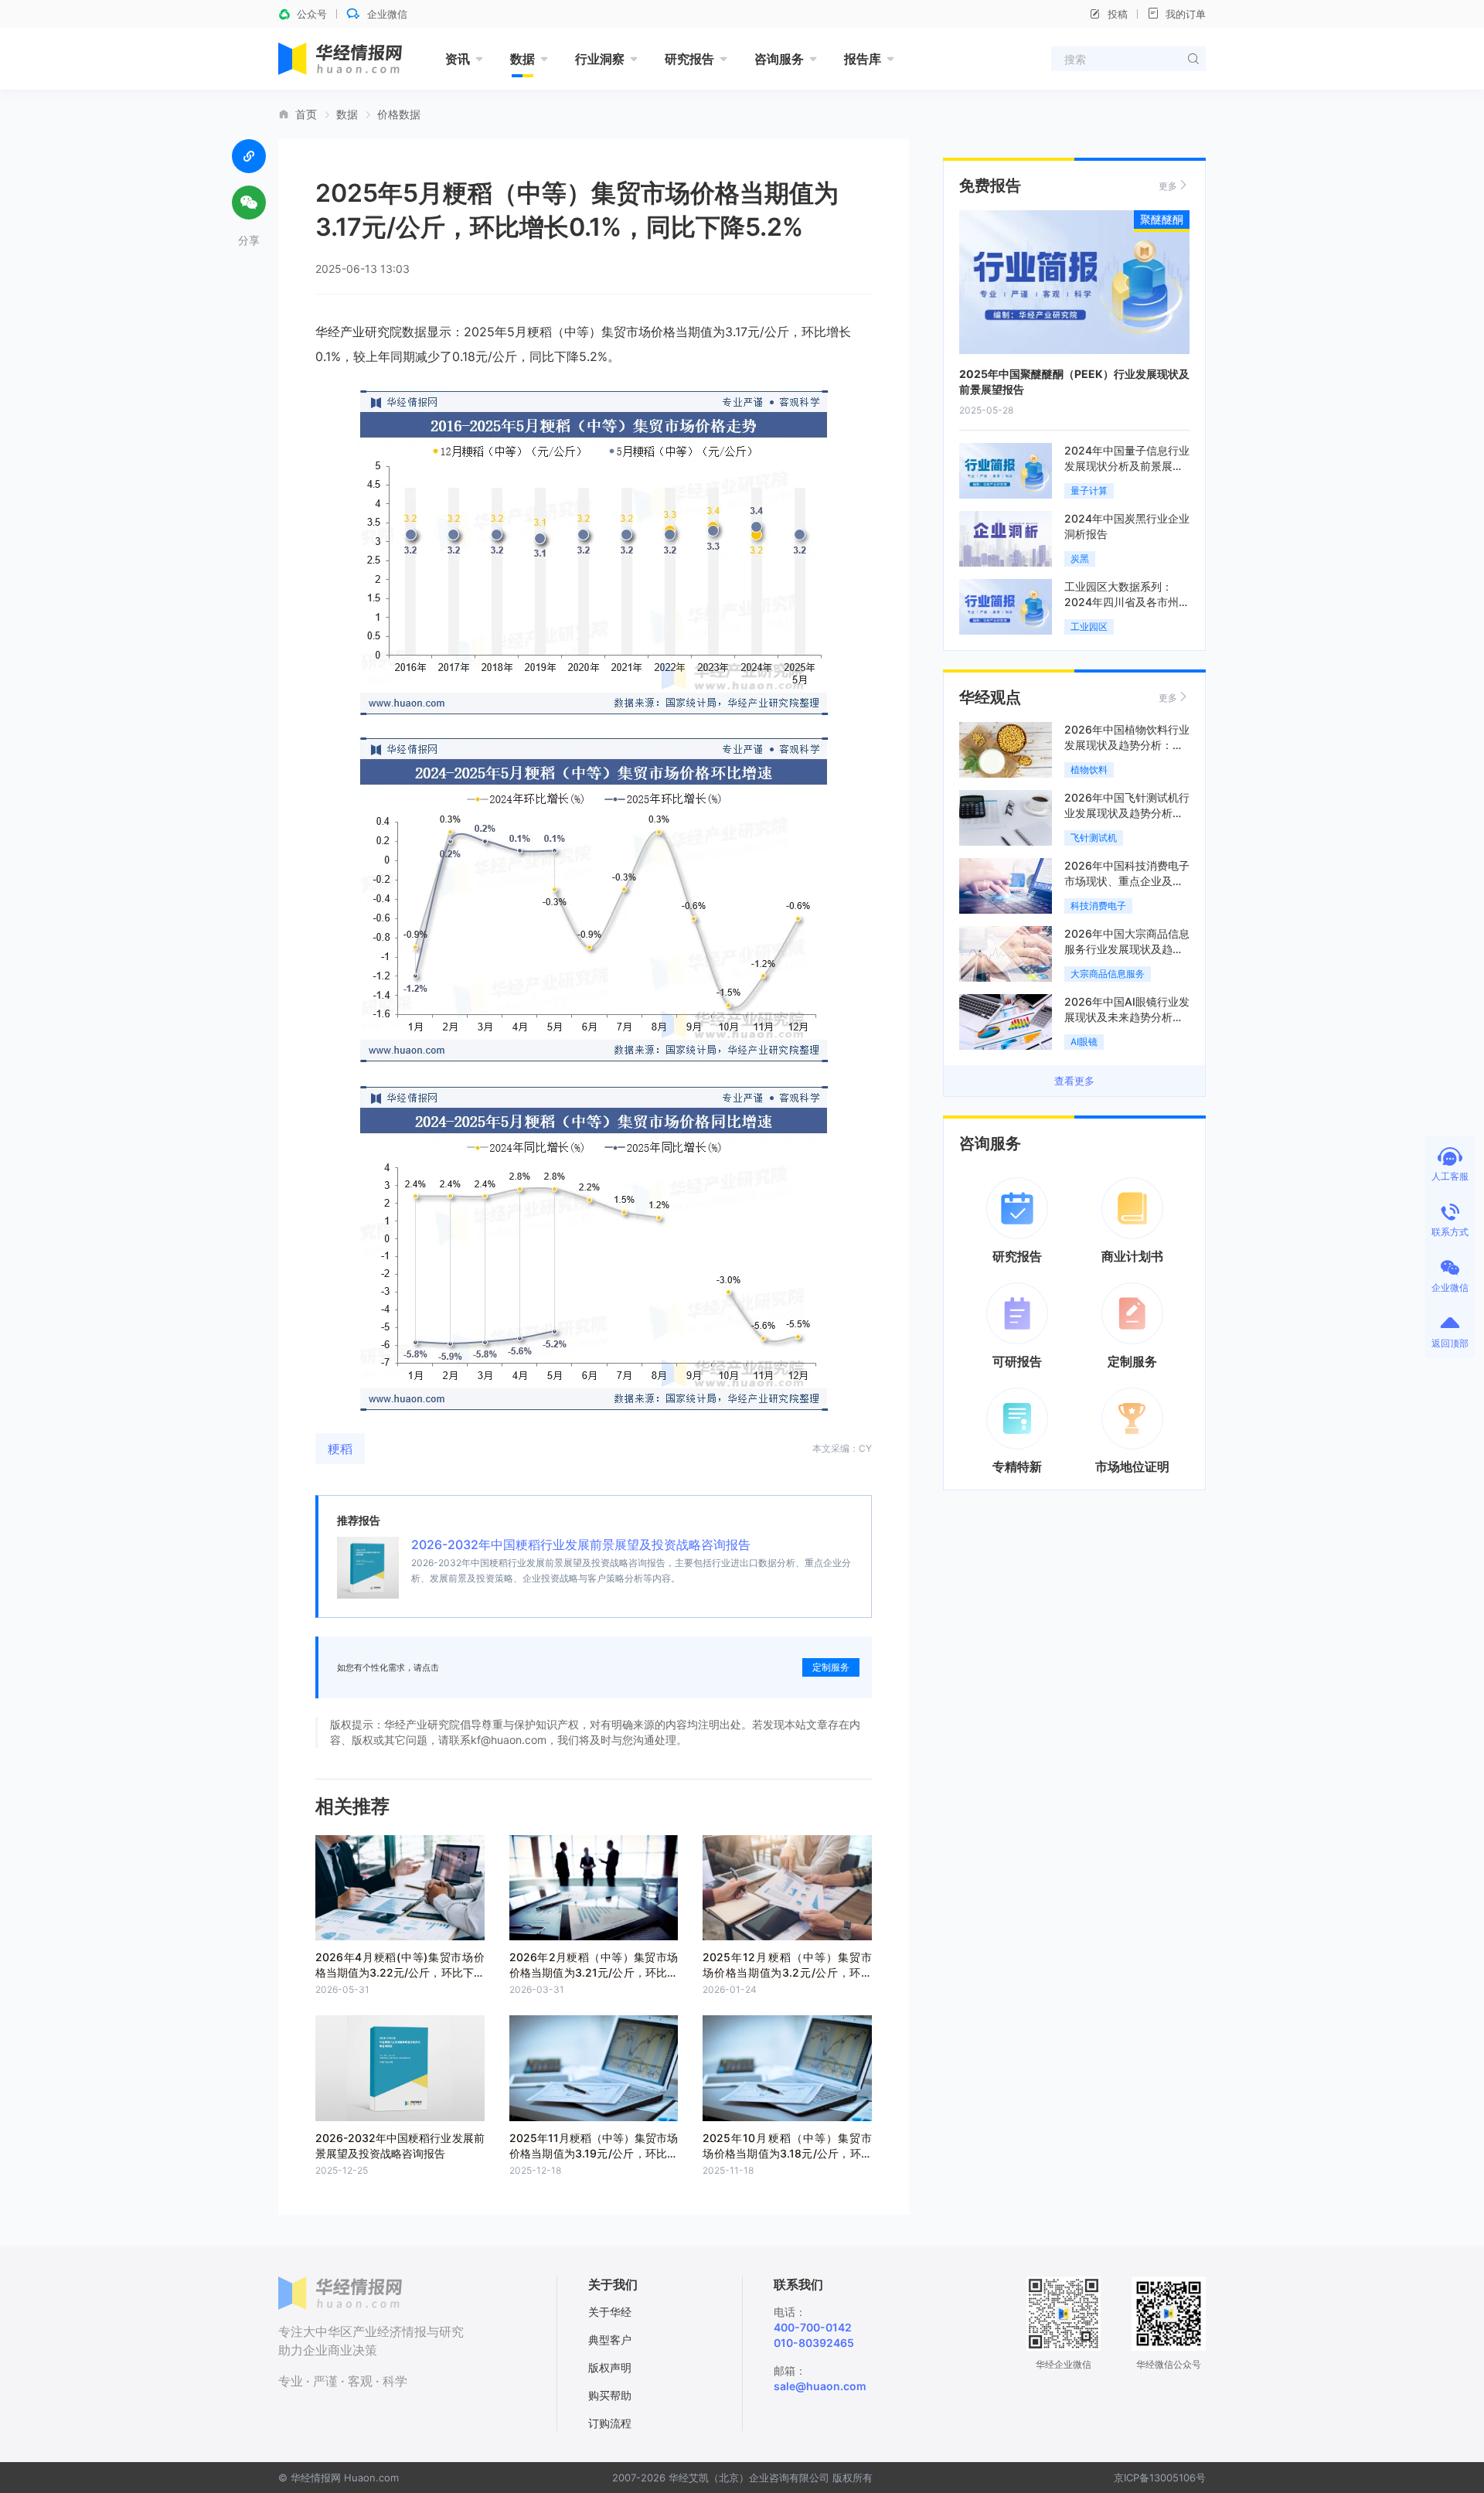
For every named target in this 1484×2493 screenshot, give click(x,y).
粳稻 (340, 1449)
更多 (1168, 186)
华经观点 (990, 697)
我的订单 (1186, 14)
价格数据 (399, 114)
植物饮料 (1089, 770)
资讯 (458, 59)
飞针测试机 (1094, 838)
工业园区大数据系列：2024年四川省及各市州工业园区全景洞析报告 (1127, 602)
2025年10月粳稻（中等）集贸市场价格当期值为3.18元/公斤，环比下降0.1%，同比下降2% (787, 2153)
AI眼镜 (1084, 1042)
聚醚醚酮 (1162, 219)
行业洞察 (600, 59)
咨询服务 (779, 59)
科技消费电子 (1098, 906)
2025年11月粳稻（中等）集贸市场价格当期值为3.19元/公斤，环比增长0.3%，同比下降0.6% (594, 2153)
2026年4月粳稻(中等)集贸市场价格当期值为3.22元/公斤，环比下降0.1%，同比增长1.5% (400, 1972)
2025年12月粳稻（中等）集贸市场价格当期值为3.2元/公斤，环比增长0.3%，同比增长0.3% (787, 1972)
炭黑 (1080, 559)
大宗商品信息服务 (1108, 974)
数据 (522, 59)
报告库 (863, 59)
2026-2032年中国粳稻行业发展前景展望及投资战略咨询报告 (581, 1545)
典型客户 (610, 2340)
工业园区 (1089, 627)
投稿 (1118, 14)
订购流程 (610, 2423)
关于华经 (610, 2312)
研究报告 (689, 59)
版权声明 (610, 2367)
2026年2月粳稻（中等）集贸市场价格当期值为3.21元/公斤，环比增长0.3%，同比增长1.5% (594, 1972)
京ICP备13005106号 (1160, 2478)
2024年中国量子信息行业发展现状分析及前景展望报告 (1127, 466)
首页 (306, 114)
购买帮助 (610, 2395)
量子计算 (1089, 490)
